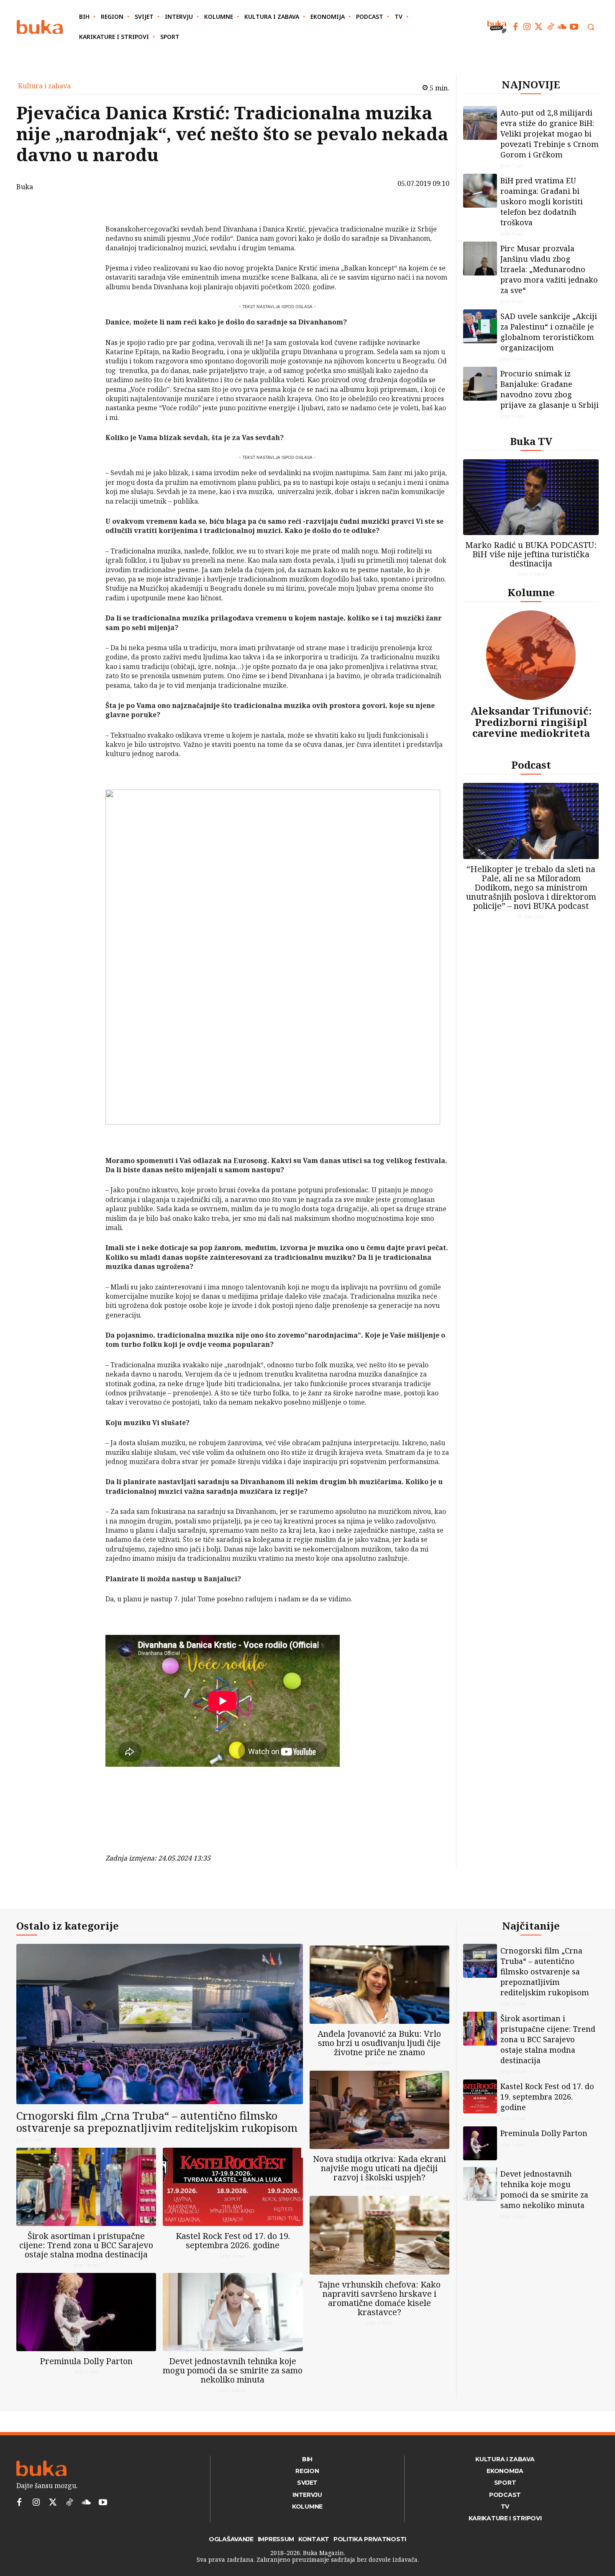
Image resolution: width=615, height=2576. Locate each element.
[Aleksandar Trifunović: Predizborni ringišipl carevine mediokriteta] (531, 655)
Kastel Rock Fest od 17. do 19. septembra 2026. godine (233, 2240)
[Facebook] (515, 27)
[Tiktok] (551, 27)
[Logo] (40, 27)
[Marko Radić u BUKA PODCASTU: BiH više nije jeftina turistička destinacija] (531, 497)
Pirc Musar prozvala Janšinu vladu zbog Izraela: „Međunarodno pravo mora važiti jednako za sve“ (549, 269)
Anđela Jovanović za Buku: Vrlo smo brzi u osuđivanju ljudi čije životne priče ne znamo (379, 2043)
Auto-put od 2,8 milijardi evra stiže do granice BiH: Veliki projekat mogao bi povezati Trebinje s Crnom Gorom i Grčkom (550, 134)
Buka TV (531, 441)
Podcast (531, 765)
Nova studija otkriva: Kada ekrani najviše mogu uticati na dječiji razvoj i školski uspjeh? (379, 2168)
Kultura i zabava (44, 86)
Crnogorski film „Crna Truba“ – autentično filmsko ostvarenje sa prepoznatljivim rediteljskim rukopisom (157, 2122)
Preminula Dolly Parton (86, 2361)
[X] (84, 232)
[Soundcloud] (562, 27)
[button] (591, 27)
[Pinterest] (84, 252)
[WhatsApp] (84, 271)
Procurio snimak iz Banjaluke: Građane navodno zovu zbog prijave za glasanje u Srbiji (550, 389)
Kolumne (531, 592)
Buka (25, 187)
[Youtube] (574, 27)
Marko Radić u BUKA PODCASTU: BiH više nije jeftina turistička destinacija (531, 554)
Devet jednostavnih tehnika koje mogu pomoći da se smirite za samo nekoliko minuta (233, 2370)
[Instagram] (527, 27)
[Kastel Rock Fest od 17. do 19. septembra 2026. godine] (233, 2187)
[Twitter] (539, 27)
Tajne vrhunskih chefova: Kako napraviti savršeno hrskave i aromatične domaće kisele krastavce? (379, 2298)
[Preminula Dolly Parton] (86, 2312)
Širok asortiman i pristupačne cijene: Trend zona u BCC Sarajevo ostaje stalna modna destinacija (86, 2245)
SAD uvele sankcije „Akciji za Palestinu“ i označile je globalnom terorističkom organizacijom (549, 332)
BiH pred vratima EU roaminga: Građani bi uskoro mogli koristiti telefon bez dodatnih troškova (542, 201)
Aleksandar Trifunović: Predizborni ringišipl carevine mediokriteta (531, 722)
